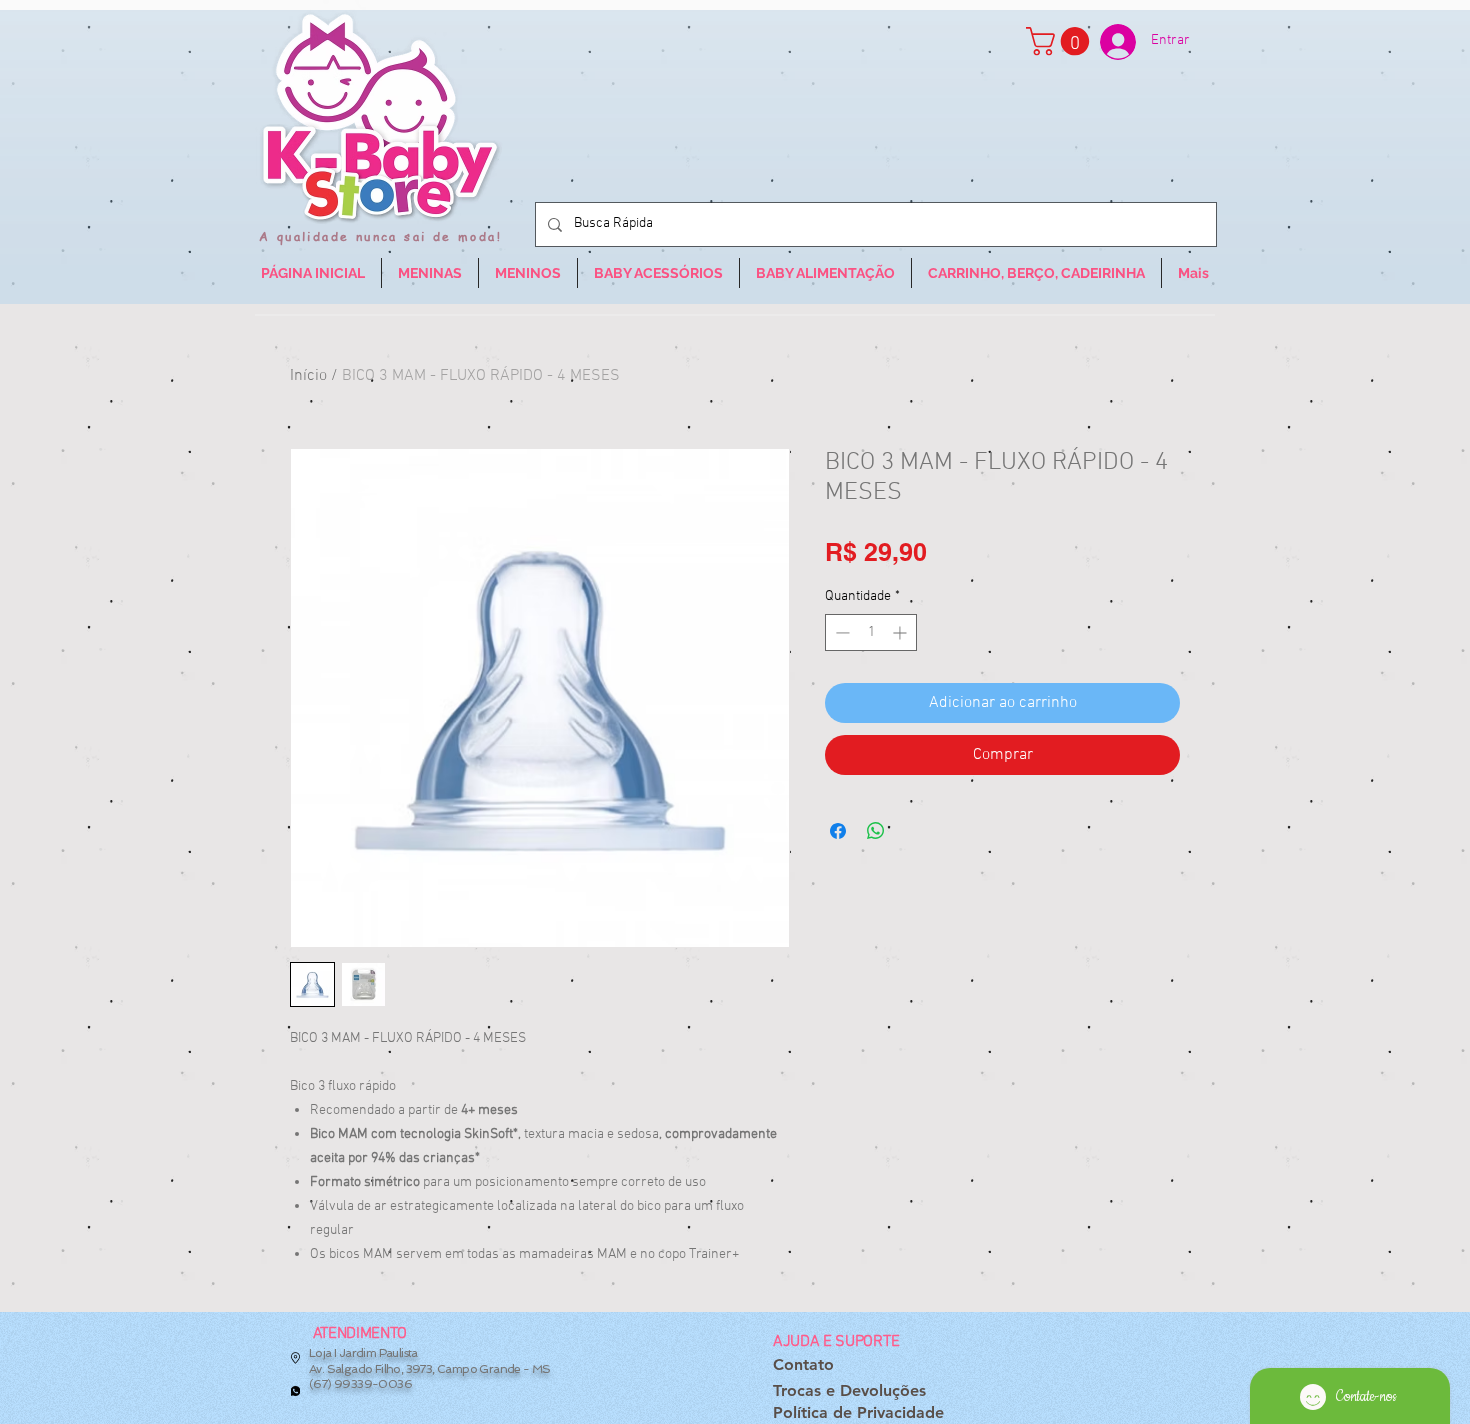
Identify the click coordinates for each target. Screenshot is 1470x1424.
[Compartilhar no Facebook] (838, 831)
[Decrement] (840, 632)
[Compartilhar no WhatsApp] (876, 831)
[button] (1061, 41)
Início (308, 376)
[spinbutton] (871, 632)
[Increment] (901, 632)
